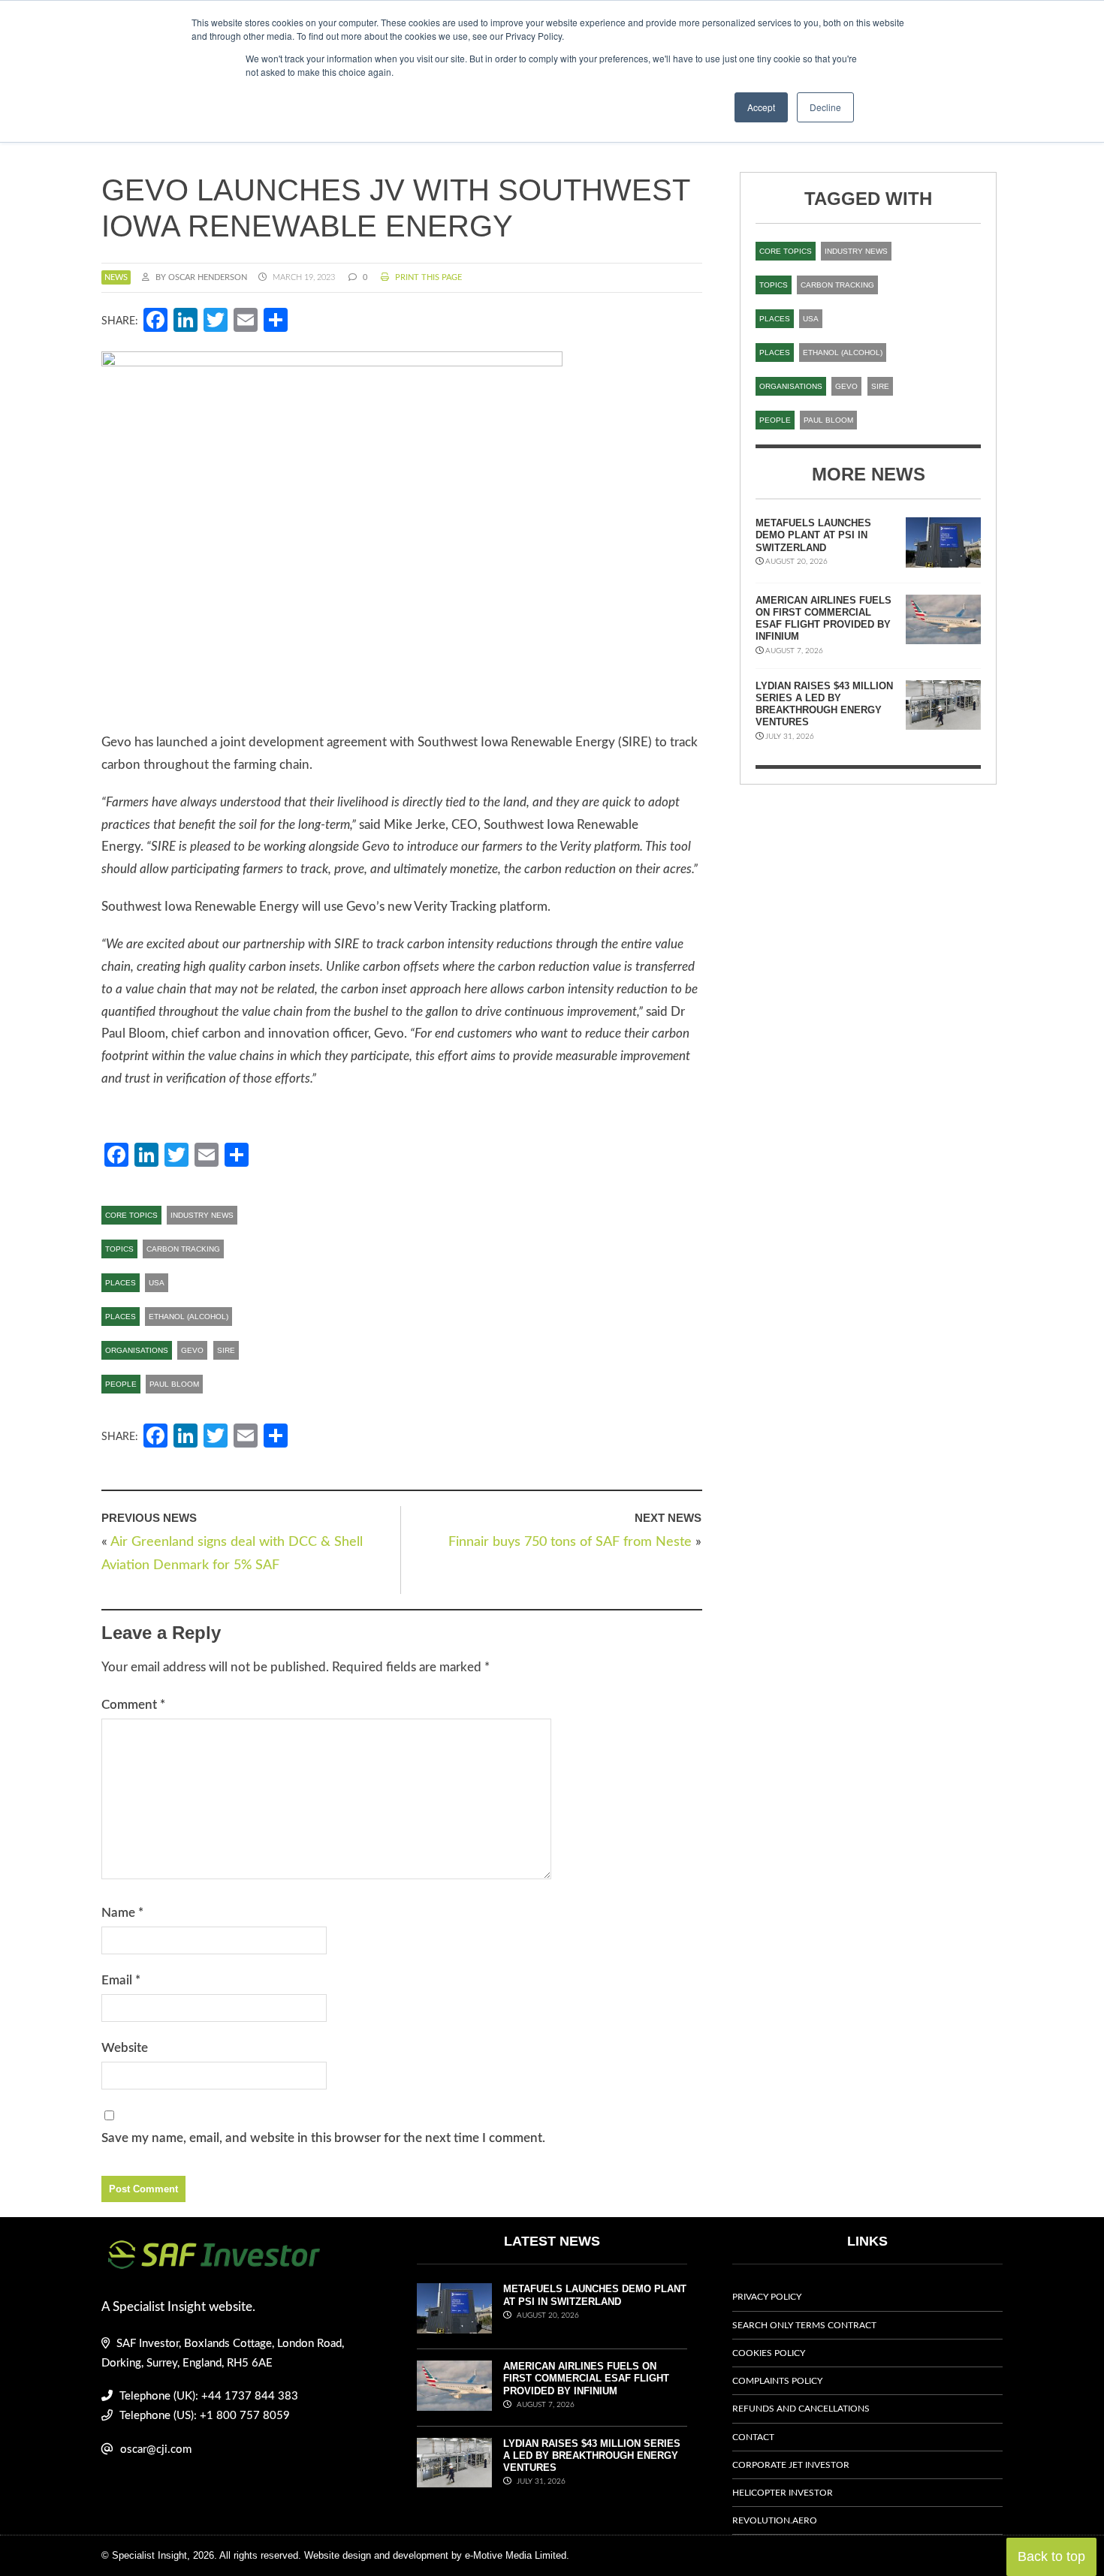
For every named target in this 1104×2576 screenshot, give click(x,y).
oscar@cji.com (156, 2449)
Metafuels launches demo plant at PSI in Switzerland (813, 535)
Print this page (427, 277)
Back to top (1051, 2556)
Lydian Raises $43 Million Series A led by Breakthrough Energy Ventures (824, 704)
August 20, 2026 (547, 2315)
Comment (133, 1705)
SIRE (226, 1350)
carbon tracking (183, 1249)
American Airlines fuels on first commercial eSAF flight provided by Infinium (823, 619)
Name (122, 1913)
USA (157, 1283)
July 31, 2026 (540, 2481)
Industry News (202, 1215)
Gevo (192, 1350)
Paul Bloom (174, 1384)
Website (125, 2048)
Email (121, 1980)
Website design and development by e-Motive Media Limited (435, 2555)
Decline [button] (825, 107)
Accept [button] (761, 107)
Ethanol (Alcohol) (189, 1317)
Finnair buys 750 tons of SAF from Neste (570, 1542)
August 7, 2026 (544, 2405)
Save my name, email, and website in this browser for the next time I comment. (323, 2138)
